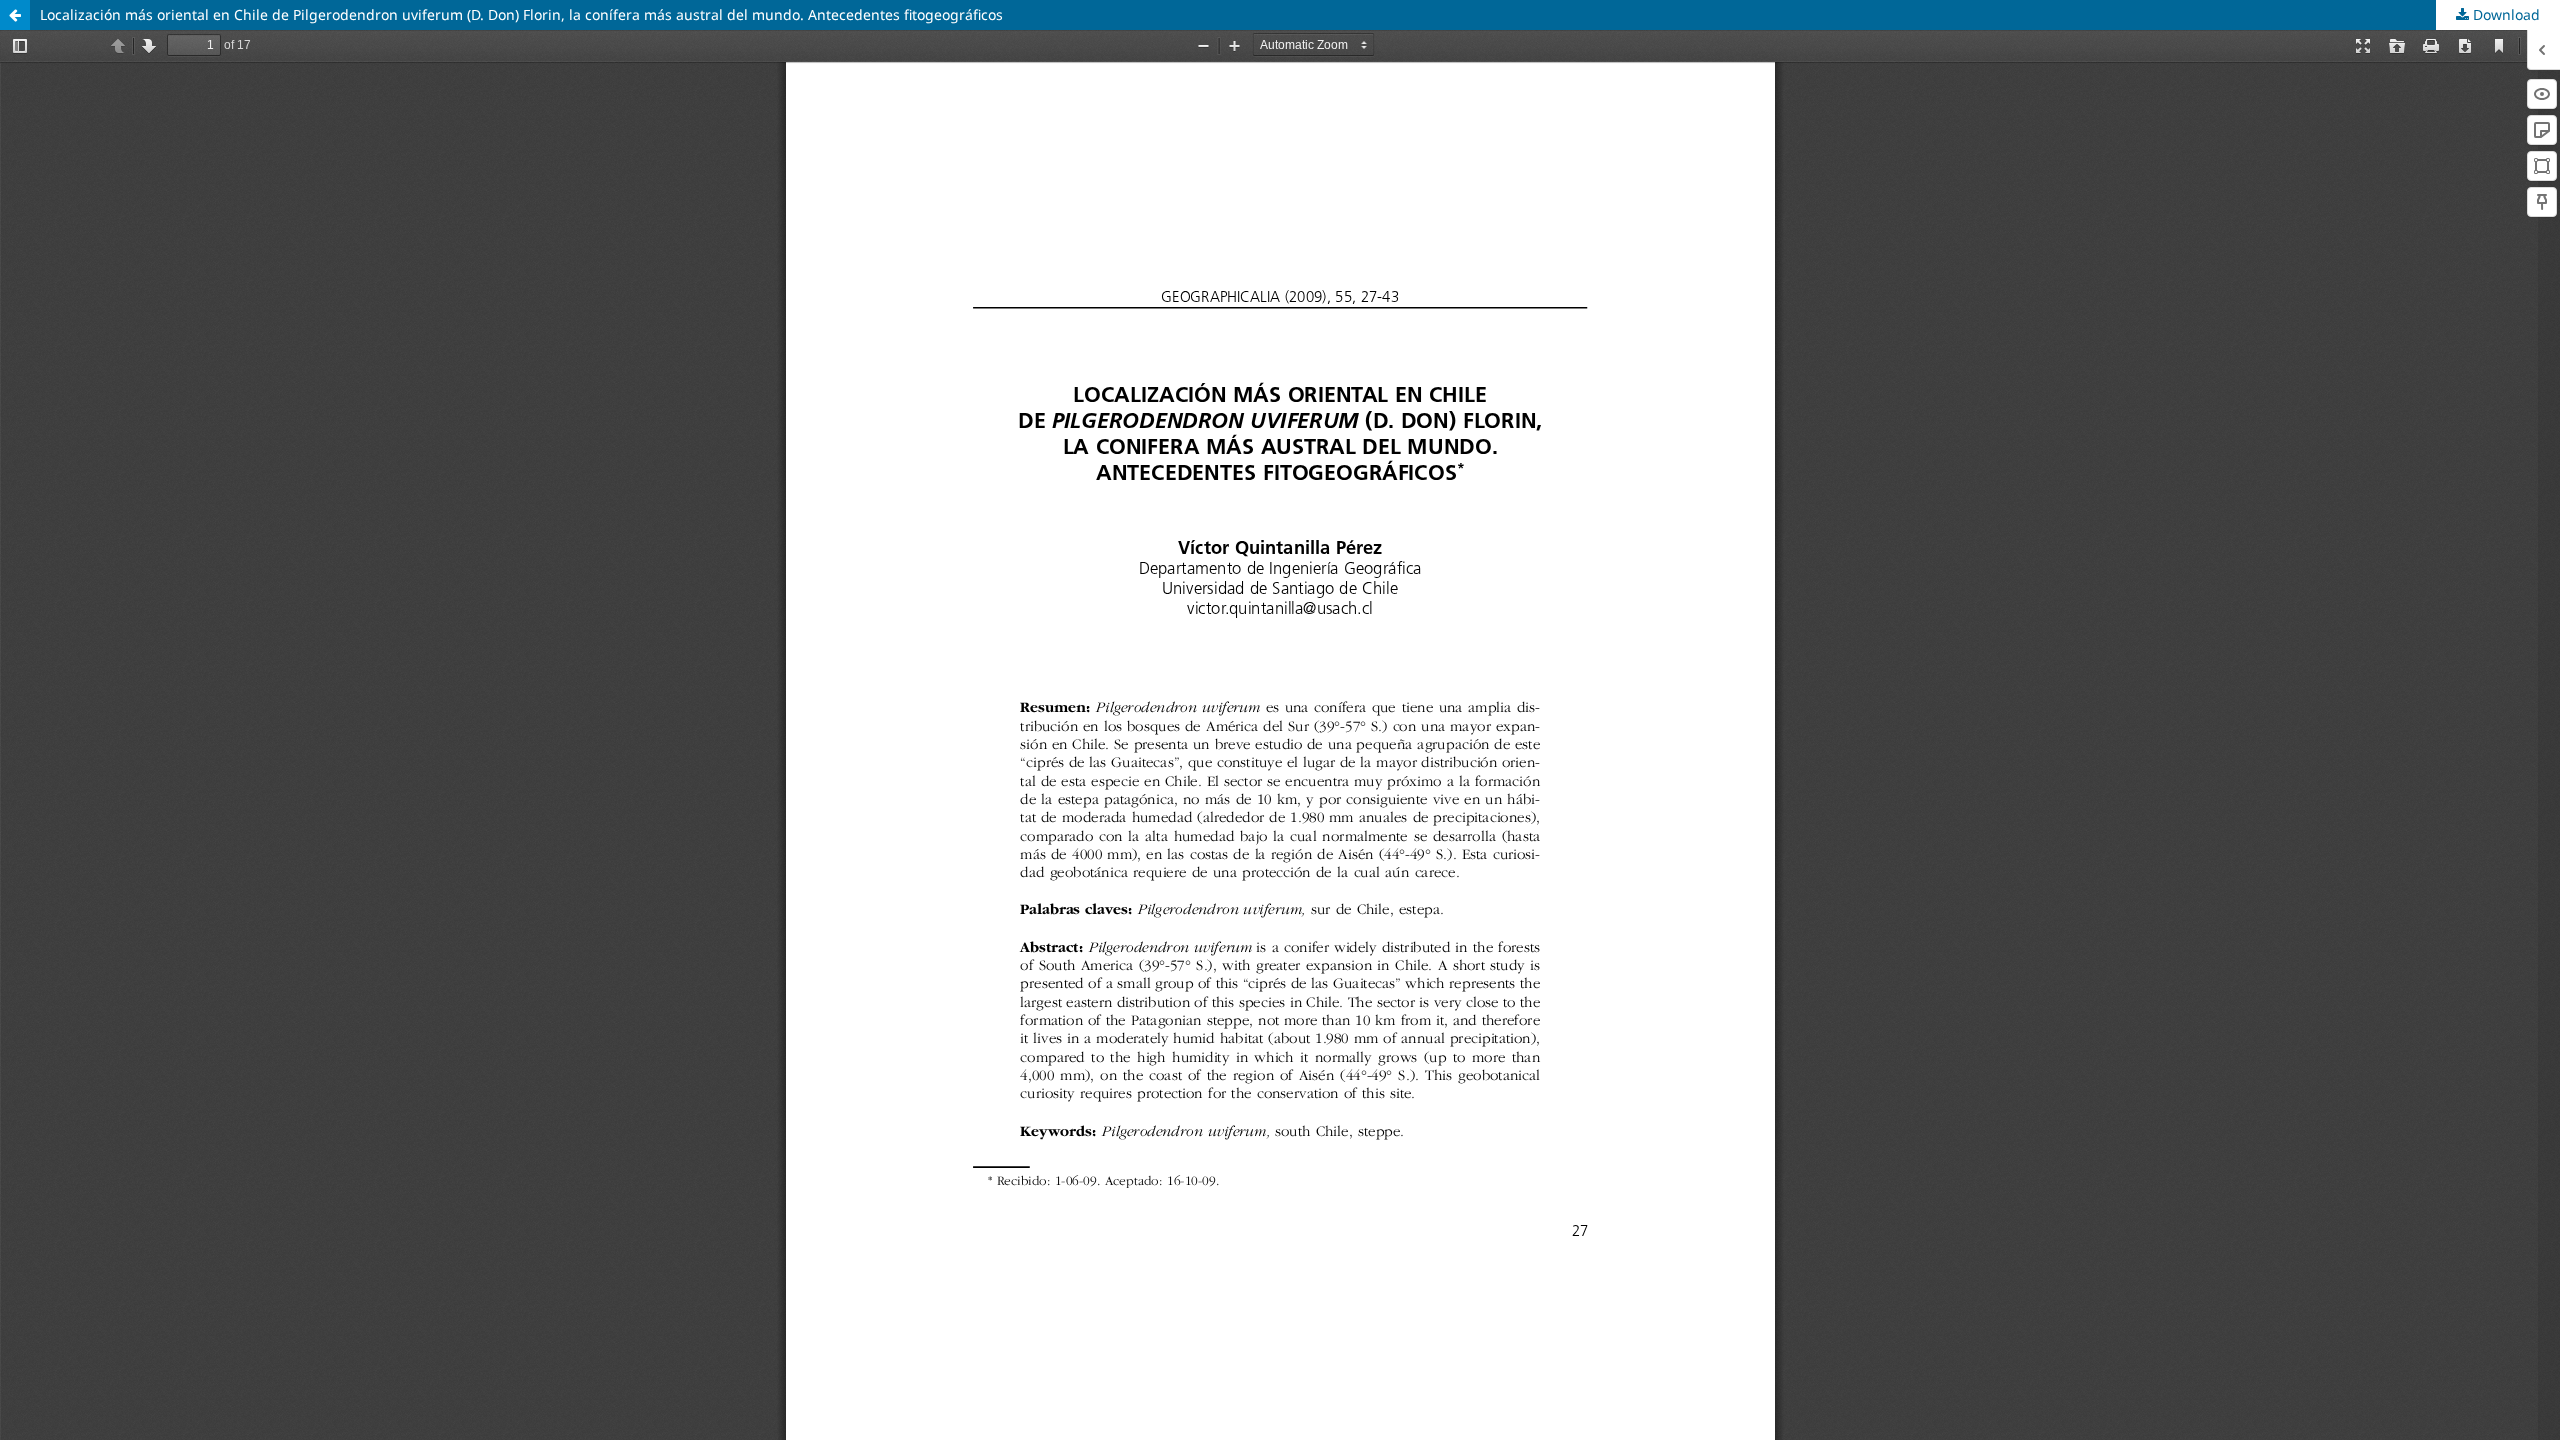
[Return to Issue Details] (15, 15)
